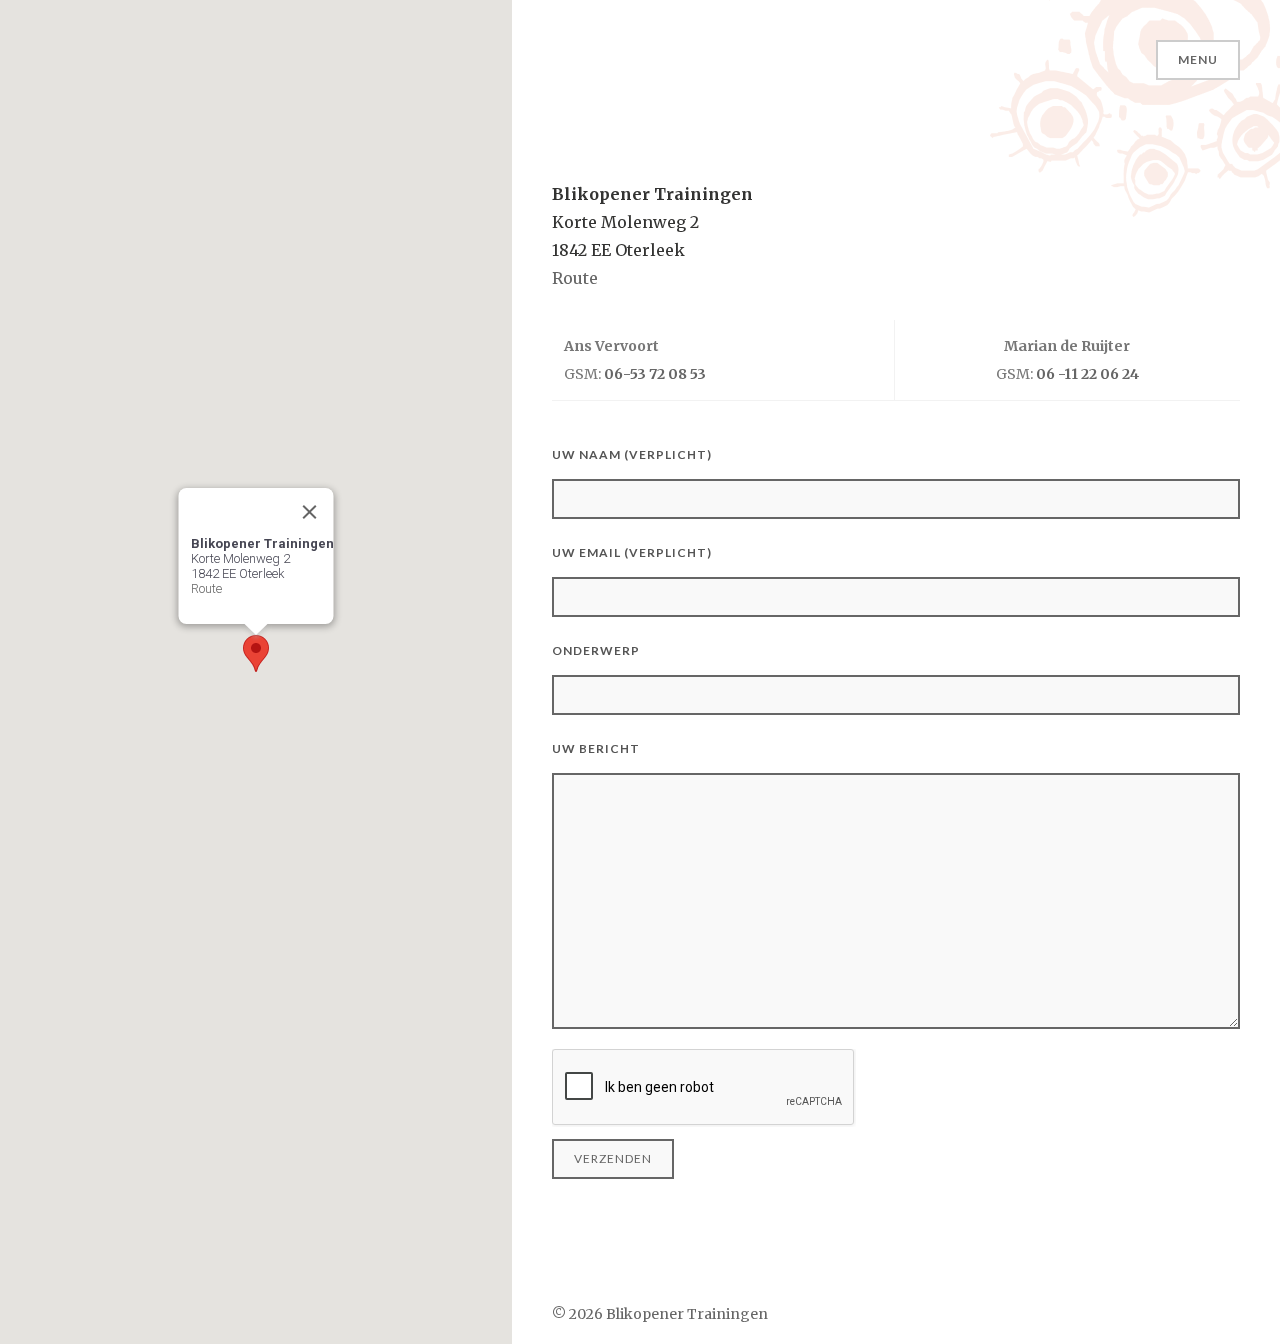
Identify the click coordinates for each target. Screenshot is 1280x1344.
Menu (1198, 59)
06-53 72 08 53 (655, 374)
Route (206, 588)
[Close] (310, 512)
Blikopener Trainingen (687, 1314)
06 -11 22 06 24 (1087, 374)
